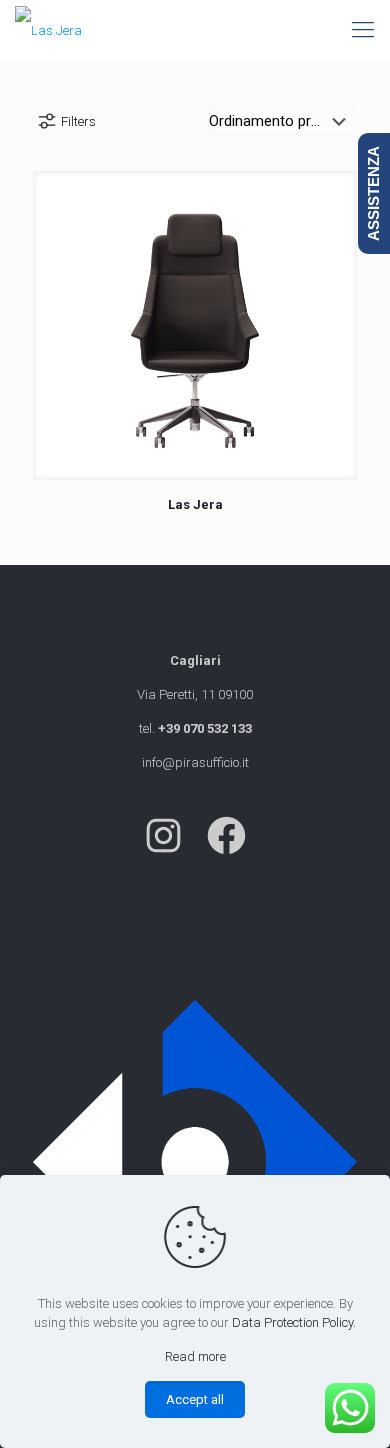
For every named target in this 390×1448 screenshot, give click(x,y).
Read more (195, 1356)
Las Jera (195, 504)
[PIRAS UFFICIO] (48, 30)
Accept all (195, 1399)
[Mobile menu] (363, 30)
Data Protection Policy (292, 1322)
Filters (78, 121)
